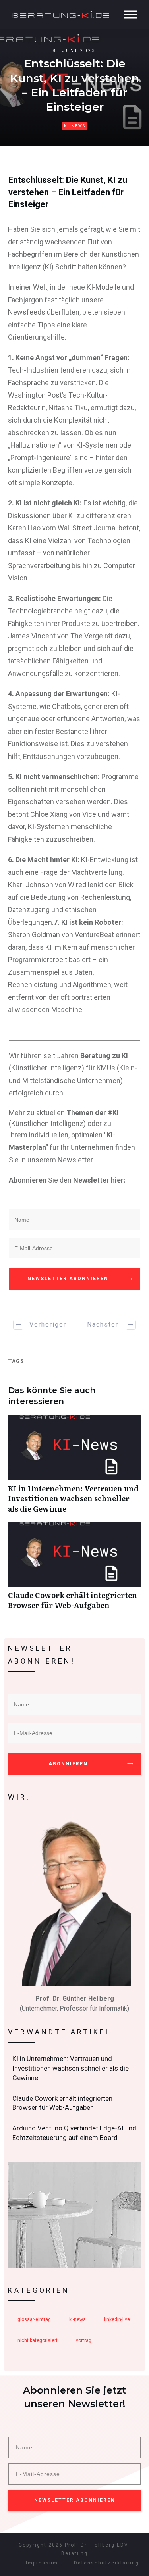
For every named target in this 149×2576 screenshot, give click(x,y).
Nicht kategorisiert (38, 2340)
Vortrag (84, 2340)
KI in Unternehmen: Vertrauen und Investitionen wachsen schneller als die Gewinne (74, 1468)
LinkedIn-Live (117, 2319)
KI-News (75, 126)
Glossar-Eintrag (34, 2319)
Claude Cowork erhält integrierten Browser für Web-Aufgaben (74, 1570)
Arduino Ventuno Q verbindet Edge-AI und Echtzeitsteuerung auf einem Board (75, 2133)
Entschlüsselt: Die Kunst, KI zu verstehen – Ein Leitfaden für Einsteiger (68, 192)
